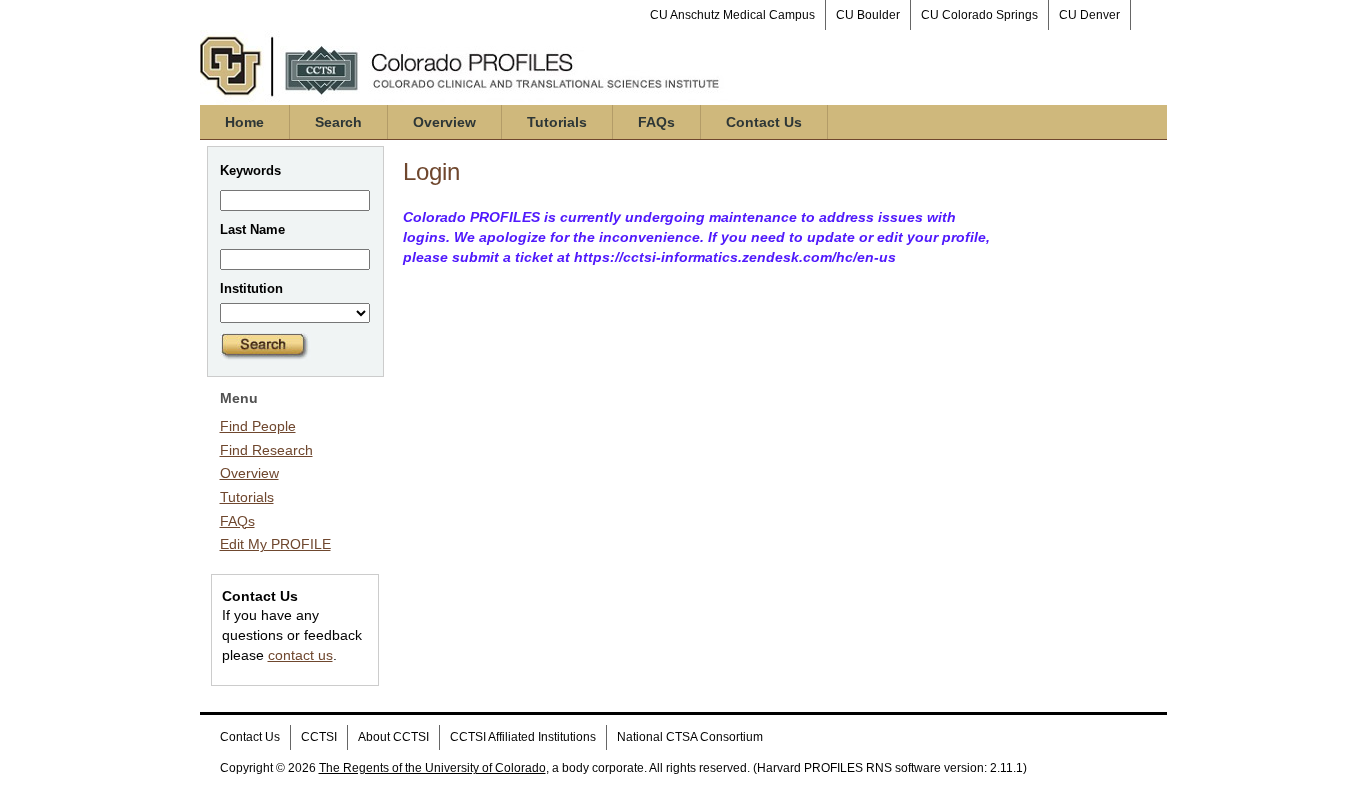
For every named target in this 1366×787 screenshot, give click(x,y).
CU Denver (1089, 15)
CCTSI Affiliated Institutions (523, 737)
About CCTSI (393, 737)
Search (338, 122)
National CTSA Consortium (690, 737)
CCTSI (319, 737)
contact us (300, 655)
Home (244, 122)
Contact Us (764, 122)
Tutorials (557, 122)
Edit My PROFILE (275, 544)
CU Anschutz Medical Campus (732, 15)
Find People (258, 426)
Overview (444, 122)
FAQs (656, 122)
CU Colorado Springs (979, 15)
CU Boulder (868, 15)
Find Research (266, 450)
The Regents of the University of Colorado (432, 768)
